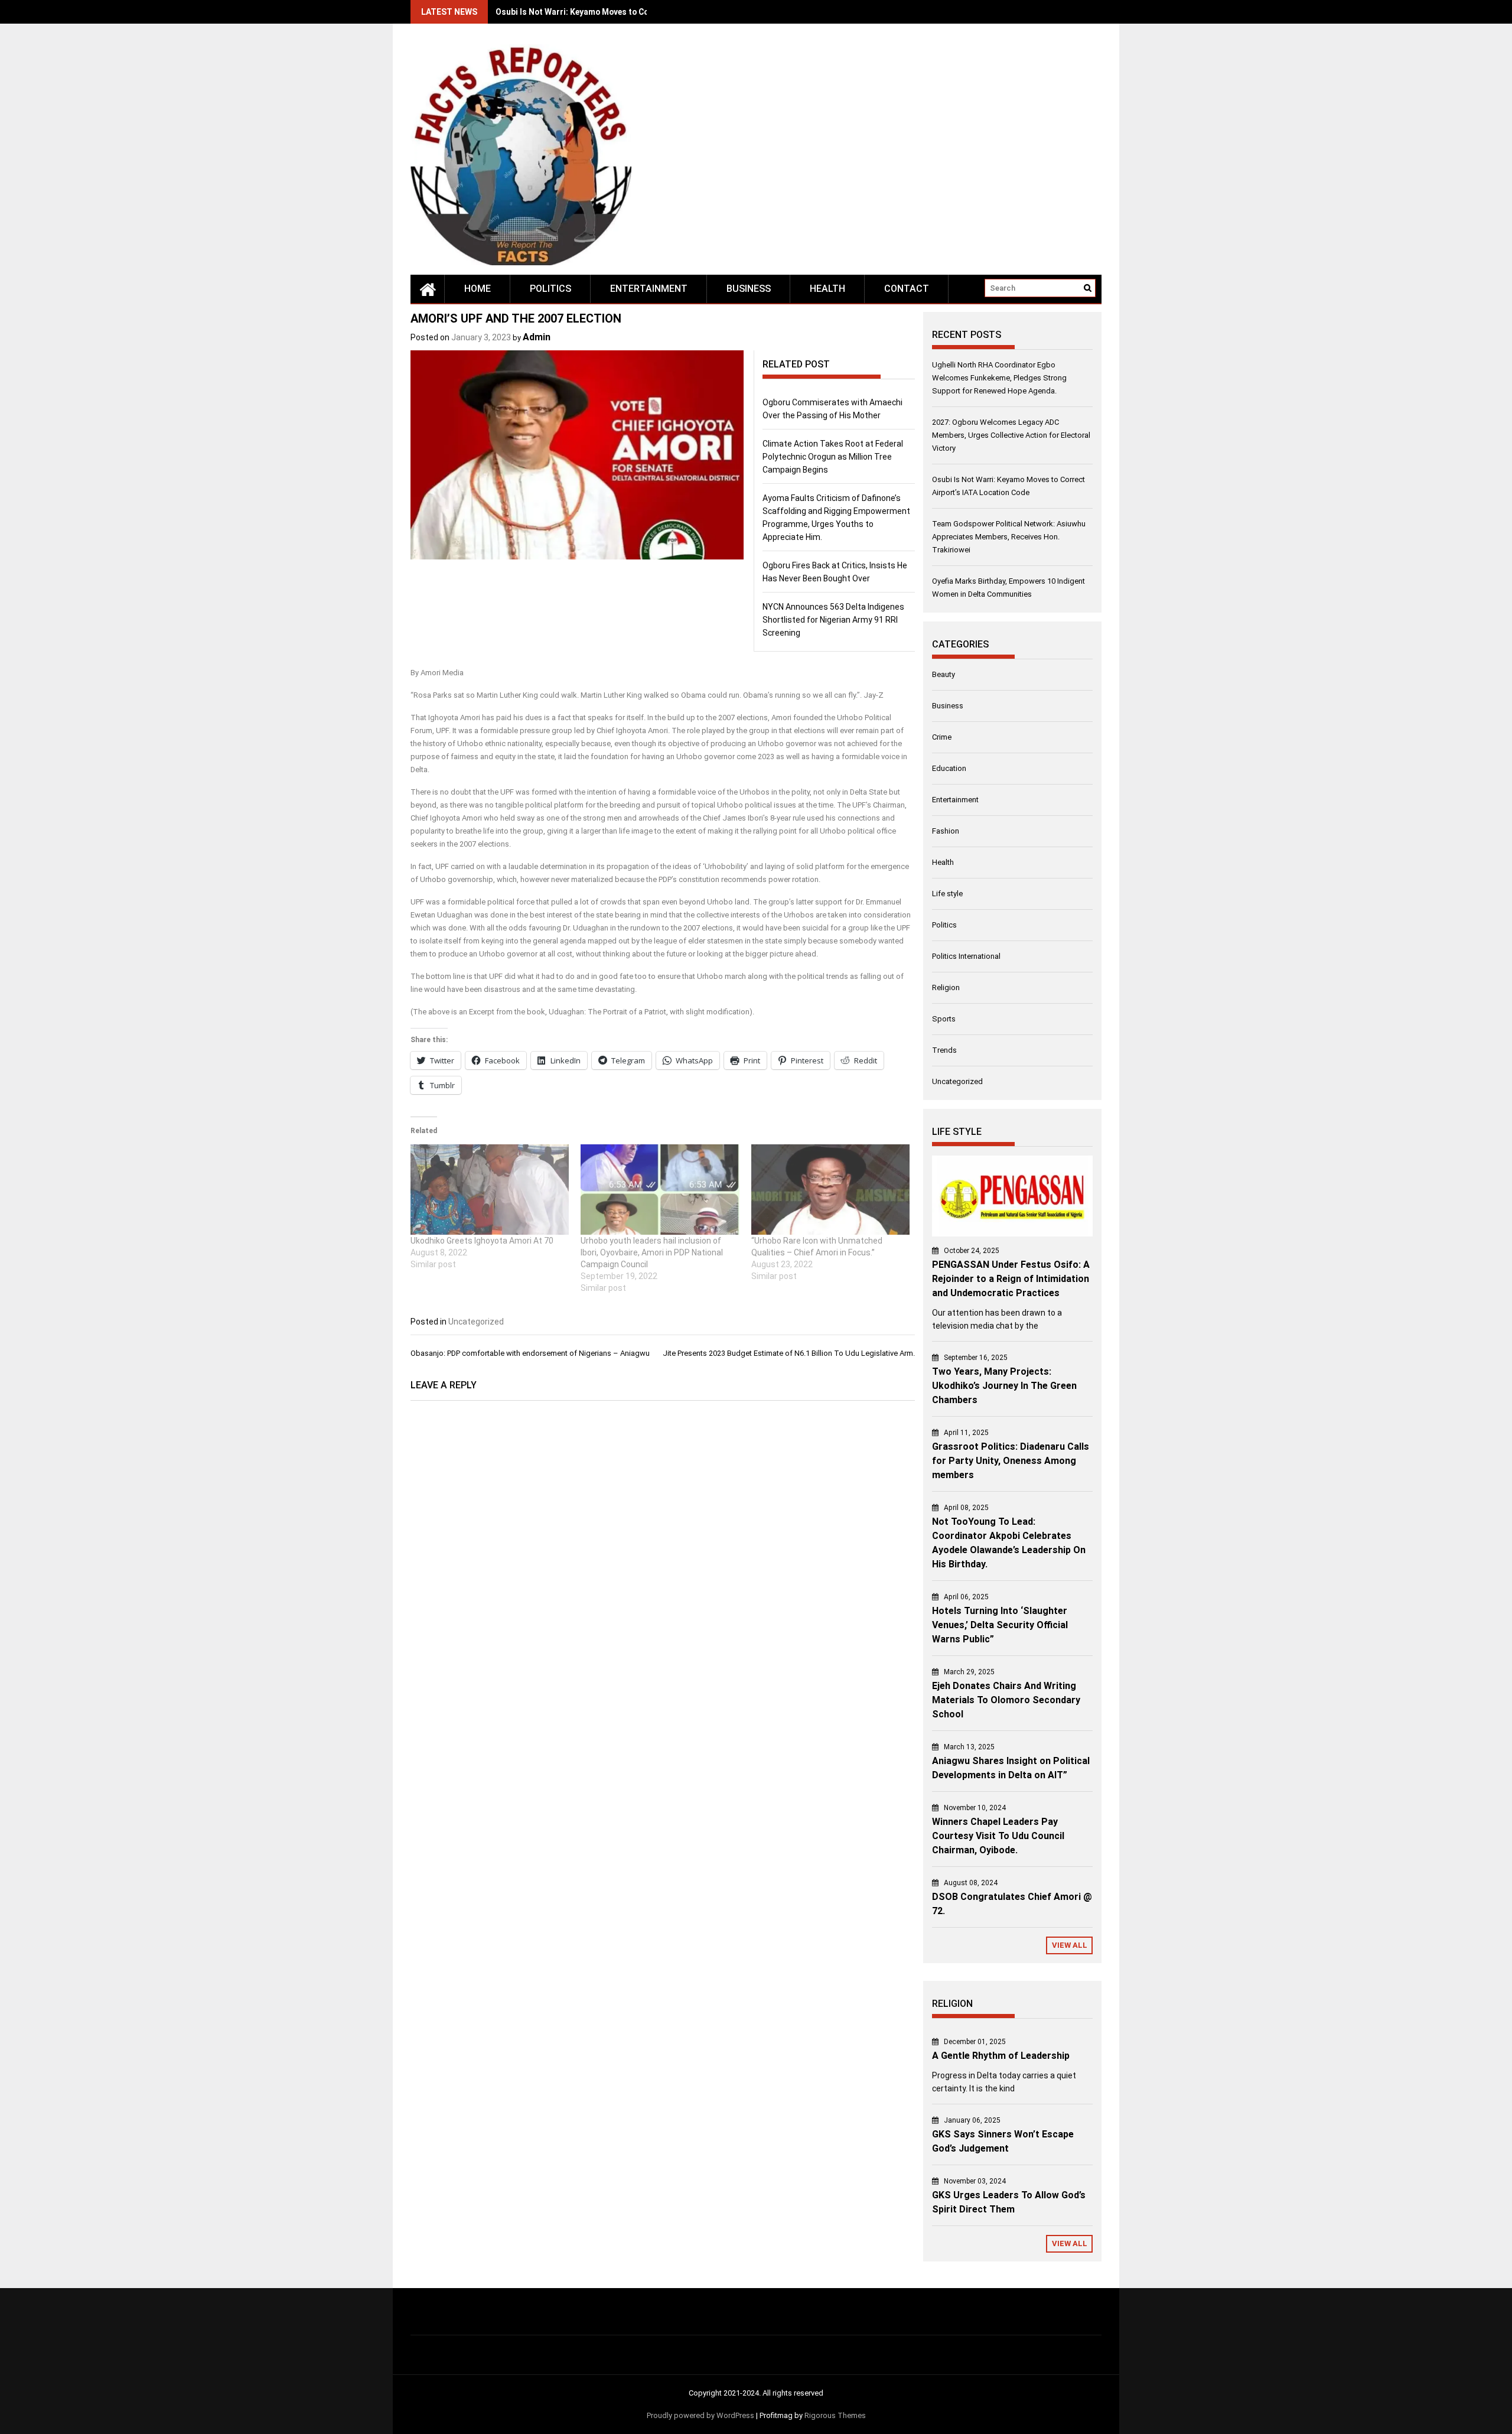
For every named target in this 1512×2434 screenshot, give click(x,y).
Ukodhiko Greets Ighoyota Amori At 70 (482, 1241)
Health (827, 289)
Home (478, 289)
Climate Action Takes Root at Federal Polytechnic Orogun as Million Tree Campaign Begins (833, 457)
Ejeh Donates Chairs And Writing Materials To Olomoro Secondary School (1006, 1700)
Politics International (966, 956)
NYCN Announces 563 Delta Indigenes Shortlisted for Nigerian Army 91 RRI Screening (833, 620)
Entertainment (649, 289)
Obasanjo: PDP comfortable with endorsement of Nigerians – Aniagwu (530, 1353)
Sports (944, 1019)
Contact (907, 289)
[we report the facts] (428, 289)
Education (949, 768)
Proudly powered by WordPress (700, 2415)
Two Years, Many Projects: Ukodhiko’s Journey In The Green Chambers (1004, 1386)
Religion (946, 987)
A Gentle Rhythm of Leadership (1001, 2056)
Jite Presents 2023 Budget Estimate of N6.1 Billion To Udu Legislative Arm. (789, 1353)
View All (1070, 1945)
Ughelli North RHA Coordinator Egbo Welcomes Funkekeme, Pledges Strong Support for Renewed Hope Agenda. (999, 378)
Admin (537, 337)
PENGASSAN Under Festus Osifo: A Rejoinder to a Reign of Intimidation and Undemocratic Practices (1011, 1279)
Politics (550, 289)
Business (749, 289)
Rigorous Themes (835, 2415)
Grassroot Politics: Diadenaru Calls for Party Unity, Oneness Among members (1011, 1461)
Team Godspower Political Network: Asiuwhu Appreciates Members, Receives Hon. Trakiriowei (1009, 537)
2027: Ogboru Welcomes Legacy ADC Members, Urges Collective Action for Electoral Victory (1011, 435)
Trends (944, 1050)
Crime (942, 737)
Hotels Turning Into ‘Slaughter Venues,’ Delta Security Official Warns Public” (1000, 1625)
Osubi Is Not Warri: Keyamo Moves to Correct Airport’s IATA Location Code (638, 12)
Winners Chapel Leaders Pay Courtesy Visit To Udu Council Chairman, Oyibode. (998, 1836)
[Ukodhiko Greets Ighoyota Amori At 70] (490, 1190)
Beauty (944, 674)
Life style (947, 894)
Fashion (946, 831)
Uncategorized (476, 1322)
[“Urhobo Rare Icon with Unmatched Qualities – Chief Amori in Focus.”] (830, 1190)
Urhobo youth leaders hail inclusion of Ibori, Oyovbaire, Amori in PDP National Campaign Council (652, 1252)
